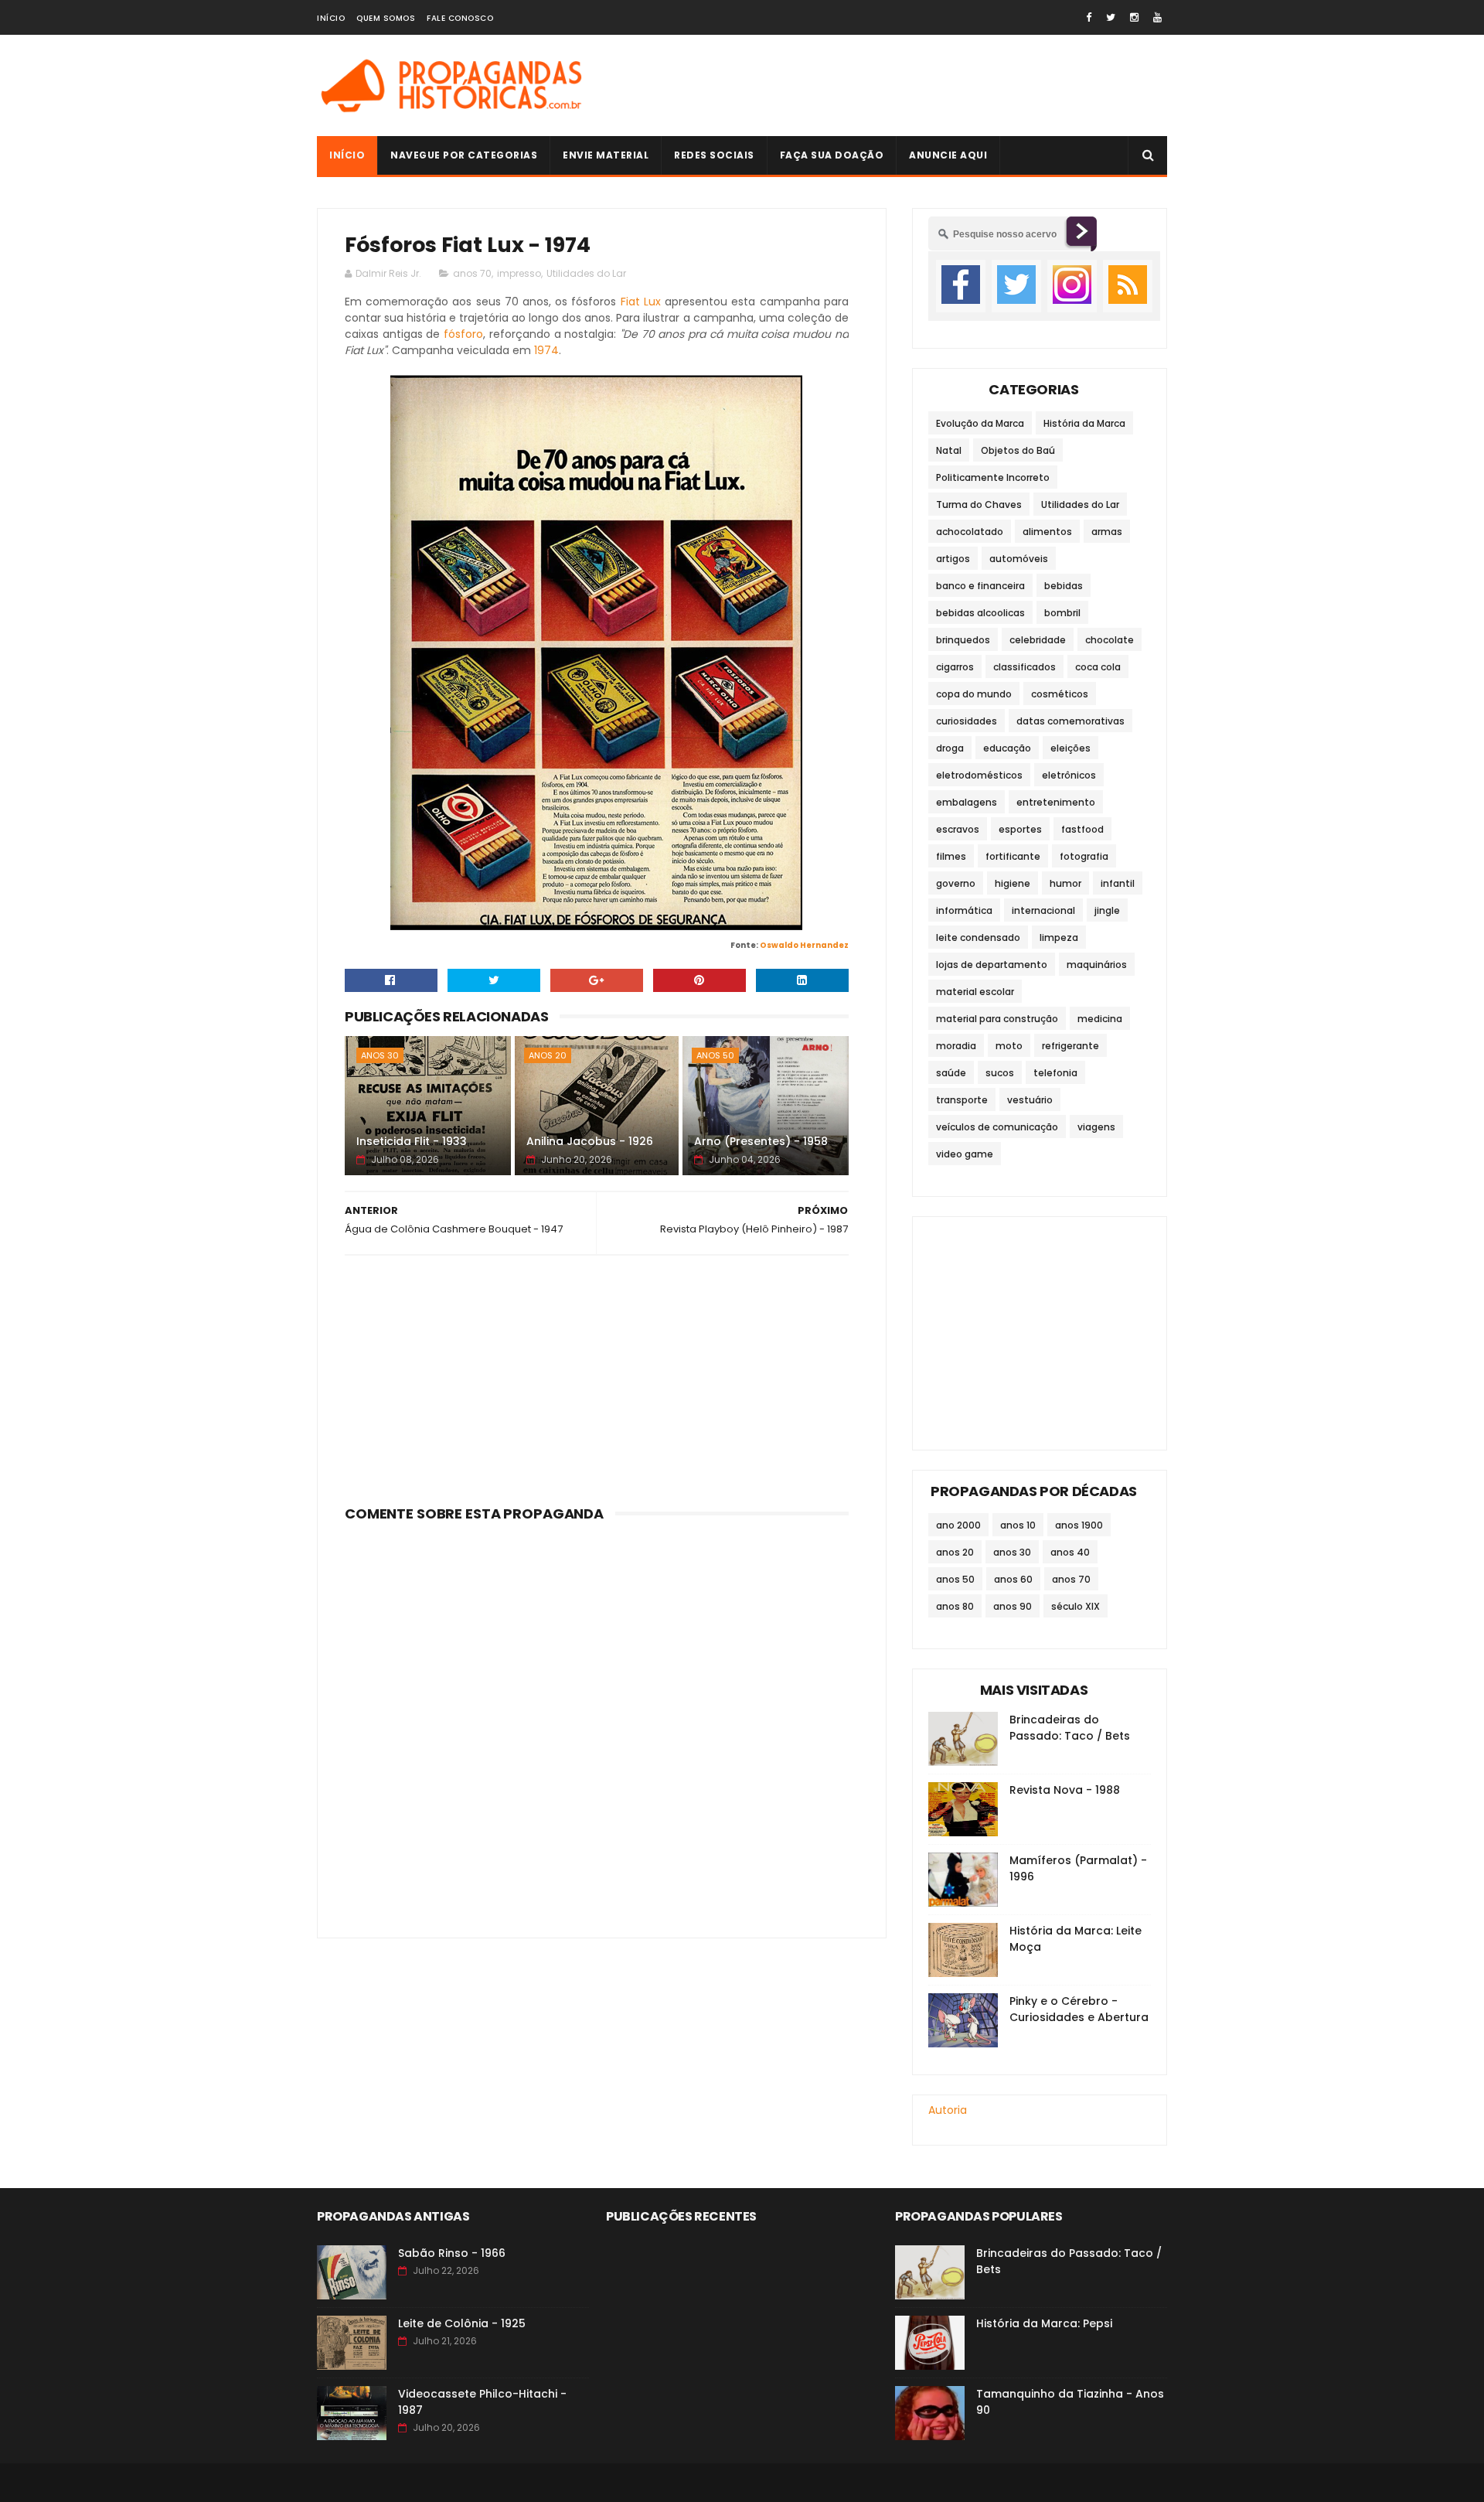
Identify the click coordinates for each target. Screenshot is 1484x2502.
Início (331, 18)
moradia (956, 1046)
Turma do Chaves (979, 504)
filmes (951, 856)
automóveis (1019, 559)
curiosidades (967, 721)
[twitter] (1111, 17)
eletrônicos (1069, 775)
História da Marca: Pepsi (1044, 2323)
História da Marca (1084, 423)
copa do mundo (974, 694)
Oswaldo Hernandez (804, 945)
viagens (1096, 1127)
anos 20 (548, 1055)
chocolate (1110, 640)
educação (1007, 748)
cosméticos (1060, 694)
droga (950, 748)
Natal (949, 450)
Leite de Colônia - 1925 (462, 2323)
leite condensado (978, 937)
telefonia (1055, 1073)
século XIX (1076, 1606)
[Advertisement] (886, 86)
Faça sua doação (832, 155)
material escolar (975, 992)
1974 (546, 350)
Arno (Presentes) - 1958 (761, 1141)
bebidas (1064, 586)
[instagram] (1134, 17)
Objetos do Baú (1018, 450)
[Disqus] (597, 1721)
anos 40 (1070, 1552)
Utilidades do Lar (586, 273)
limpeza (1059, 937)
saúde (951, 1073)
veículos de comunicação (997, 1127)
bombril (1062, 613)
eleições (1070, 748)
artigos (953, 559)
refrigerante (1070, 1046)
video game (965, 1154)
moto (1009, 1046)
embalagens (967, 802)
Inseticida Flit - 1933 (412, 1141)
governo (956, 883)
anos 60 (1013, 1579)
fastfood (1082, 829)
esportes (1020, 829)
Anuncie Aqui (948, 155)
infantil (1118, 883)
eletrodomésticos (979, 775)
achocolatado (970, 532)
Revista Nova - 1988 (1065, 1790)
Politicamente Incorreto (993, 477)
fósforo (463, 334)
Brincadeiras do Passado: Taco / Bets (1070, 1728)
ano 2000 (958, 1525)
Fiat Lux (641, 302)
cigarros (955, 667)
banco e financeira (980, 586)
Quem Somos (386, 18)
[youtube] (1157, 17)
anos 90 (1013, 1606)
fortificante (1013, 856)
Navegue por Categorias (464, 155)
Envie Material (606, 155)
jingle (1107, 910)
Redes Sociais (714, 155)
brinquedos (963, 640)
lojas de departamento (992, 965)
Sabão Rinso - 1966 (452, 2253)
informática (964, 910)
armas (1107, 532)
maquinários (1097, 965)
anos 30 (380, 1055)
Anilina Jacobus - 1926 (590, 1141)
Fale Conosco (460, 18)
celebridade (1038, 640)
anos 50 (715, 1055)
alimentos (1047, 532)
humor (1065, 883)
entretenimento (1056, 802)
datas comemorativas (1070, 721)
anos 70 (472, 273)
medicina (1100, 1019)
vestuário (1030, 1100)
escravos (958, 829)
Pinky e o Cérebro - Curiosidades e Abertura (1079, 2009)
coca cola (1098, 667)
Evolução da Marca (980, 423)
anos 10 (1018, 1525)
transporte (962, 1100)
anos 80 (955, 1606)
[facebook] (1089, 17)
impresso (519, 273)
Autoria (948, 2110)
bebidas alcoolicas (980, 613)
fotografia (1084, 856)
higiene (1013, 883)
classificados (1025, 667)
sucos (1000, 1073)
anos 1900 (1079, 1525)
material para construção (997, 1019)
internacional (1043, 910)
